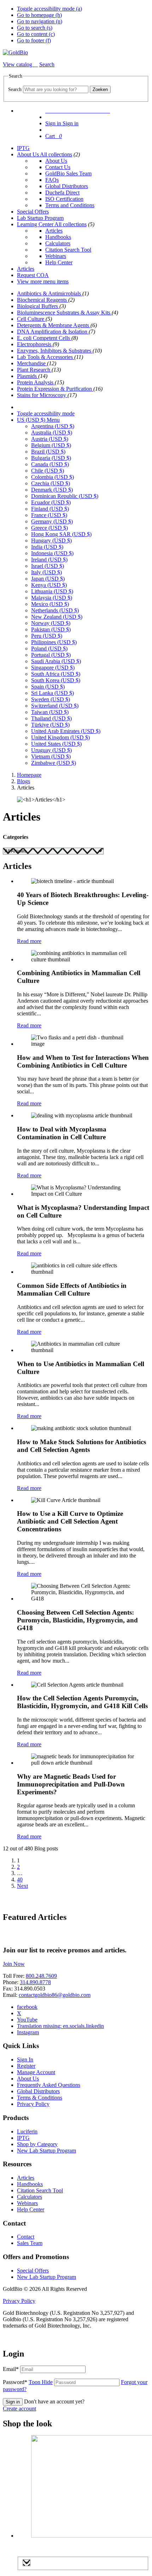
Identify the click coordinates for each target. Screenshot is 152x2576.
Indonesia (52, 553)
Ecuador (51, 502)
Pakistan (51, 629)
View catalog (18, 64)
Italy (46, 572)
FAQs (52, 180)
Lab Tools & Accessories (46, 357)
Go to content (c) (36, 34)
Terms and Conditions (70, 205)
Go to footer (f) (34, 40)
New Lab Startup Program (46, 2151)
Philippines (54, 642)
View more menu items (43, 281)
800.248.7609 (41, 1976)
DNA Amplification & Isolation (53, 332)
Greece (49, 528)
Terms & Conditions (40, 2098)
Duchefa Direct (62, 193)
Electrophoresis (35, 344)
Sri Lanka (52, 693)
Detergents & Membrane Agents (54, 325)
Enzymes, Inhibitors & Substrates (55, 351)
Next (22, 1886)
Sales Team (30, 2243)
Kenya (49, 585)
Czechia (51, 483)
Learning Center (36, 224)
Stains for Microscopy (42, 395)
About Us (28, 154)
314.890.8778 (35, 1982)
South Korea (56, 680)
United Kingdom (60, 737)
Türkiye (50, 725)
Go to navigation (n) (40, 21)
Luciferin (27, 2131)
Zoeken (100, 89)
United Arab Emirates (66, 731)
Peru (47, 636)
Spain (48, 687)
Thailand (51, 718)
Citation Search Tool (68, 250)
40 (20, 1880)
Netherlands (55, 610)
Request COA (33, 275)
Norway (51, 623)
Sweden (51, 699)
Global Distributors (67, 186)
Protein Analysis (36, 382)
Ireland (49, 560)
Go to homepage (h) (39, 15)
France (49, 515)
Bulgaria (51, 458)
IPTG (23, 148)
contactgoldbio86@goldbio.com (55, 1995)
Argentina (53, 426)
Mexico (50, 604)
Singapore (53, 668)
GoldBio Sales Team (68, 173)
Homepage (29, 775)
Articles (54, 231)
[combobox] (56, 89)
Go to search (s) (35, 28)
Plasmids (28, 376)
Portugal (51, 655)
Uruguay (51, 750)
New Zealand (57, 617)
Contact (26, 2237)
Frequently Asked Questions (49, 2085)
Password (28, 2382)
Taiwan (50, 712)
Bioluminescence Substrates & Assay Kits (64, 313)
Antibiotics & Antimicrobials (50, 293)
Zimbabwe (54, 763)
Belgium (51, 445)
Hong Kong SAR (61, 534)
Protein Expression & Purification (55, 389)
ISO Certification (64, 199)
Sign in (13, 2402)
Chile (48, 471)
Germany (52, 521)
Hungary (51, 541)
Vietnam (51, 756)
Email (11, 2369)
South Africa (56, 674)
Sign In (25, 2059)
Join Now (14, 1964)
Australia (52, 433)
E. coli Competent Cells (44, 338)
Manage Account (36, 2072)
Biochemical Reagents (43, 300)
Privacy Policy (33, 2104)
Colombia (52, 477)
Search (15, 89)
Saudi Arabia (56, 661)
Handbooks (58, 237)
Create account (19, 2409)
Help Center (59, 262)
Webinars (56, 256)
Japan (48, 579)
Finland (50, 509)
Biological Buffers (38, 306)
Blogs (24, 781)
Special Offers (33, 212)
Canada (50, 464)
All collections (56, 154)
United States (56, 744)
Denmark (52, 490)
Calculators (58, 243)
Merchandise (32, 363)
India (47, 547)
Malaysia (52, 598)
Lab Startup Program (40, 218)
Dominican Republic (65, 496)
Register (26, 2066)
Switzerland (55, 706)
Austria (50, 439)
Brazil (48, 452)
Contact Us (58, 167)
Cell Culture (31, 319)
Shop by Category (37, 2144)
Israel (48, 566)
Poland (49, 648)
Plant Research (34, 370)
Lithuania (52, 591)
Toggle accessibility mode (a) (49, 9)
